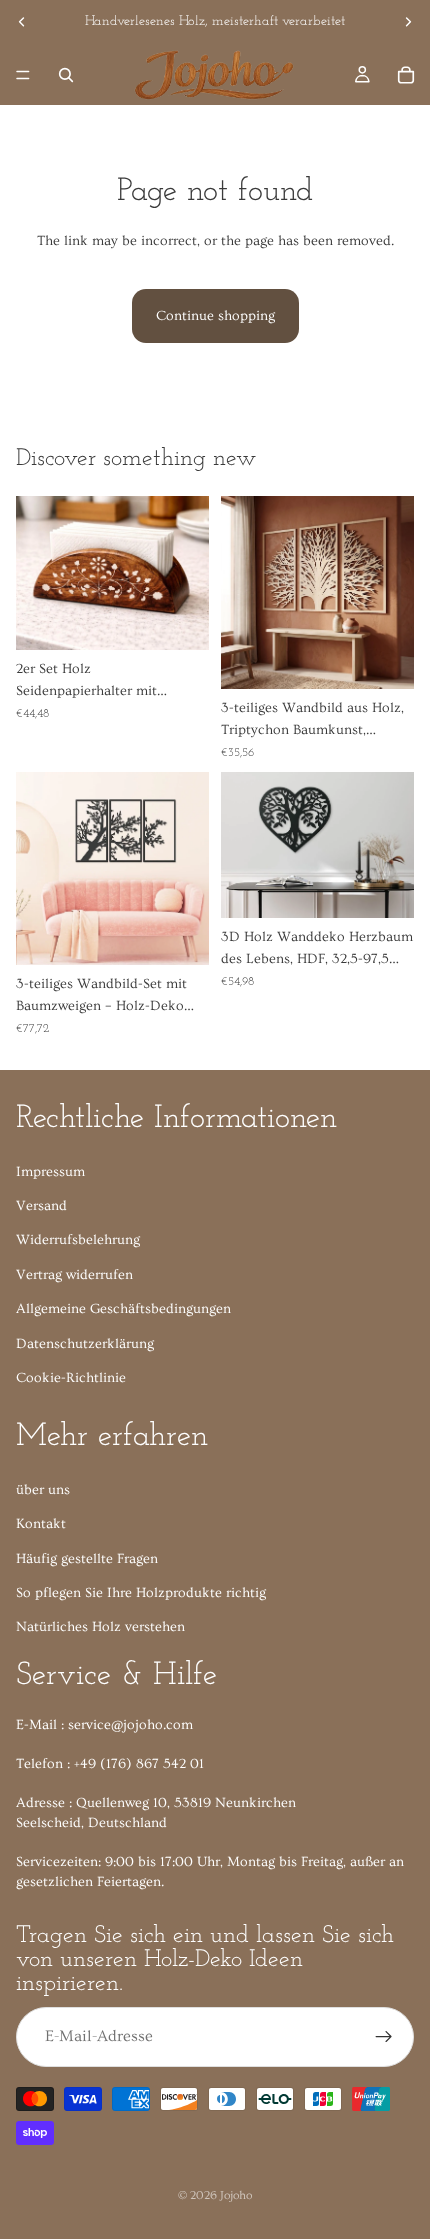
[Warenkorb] (406, 75)
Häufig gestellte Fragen (87, 1558)
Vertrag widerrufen (74, 1274)
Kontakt (41, 1524)
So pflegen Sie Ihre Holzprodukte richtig (141, 1593)
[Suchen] (66, 75)
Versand (41, 1206)
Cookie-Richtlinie (71, 1378)
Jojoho (236, 2195)
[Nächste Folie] (408, 22)
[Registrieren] (384, 2036)
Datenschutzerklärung (85, 1343)
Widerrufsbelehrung (78, 1240)
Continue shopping (215, 316)
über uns (43, 1490)
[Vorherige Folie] (22, 22)
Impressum (50, 1171)
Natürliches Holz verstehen (100, 1627)
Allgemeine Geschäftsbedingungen (123, 1309)
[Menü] (23, 75)
